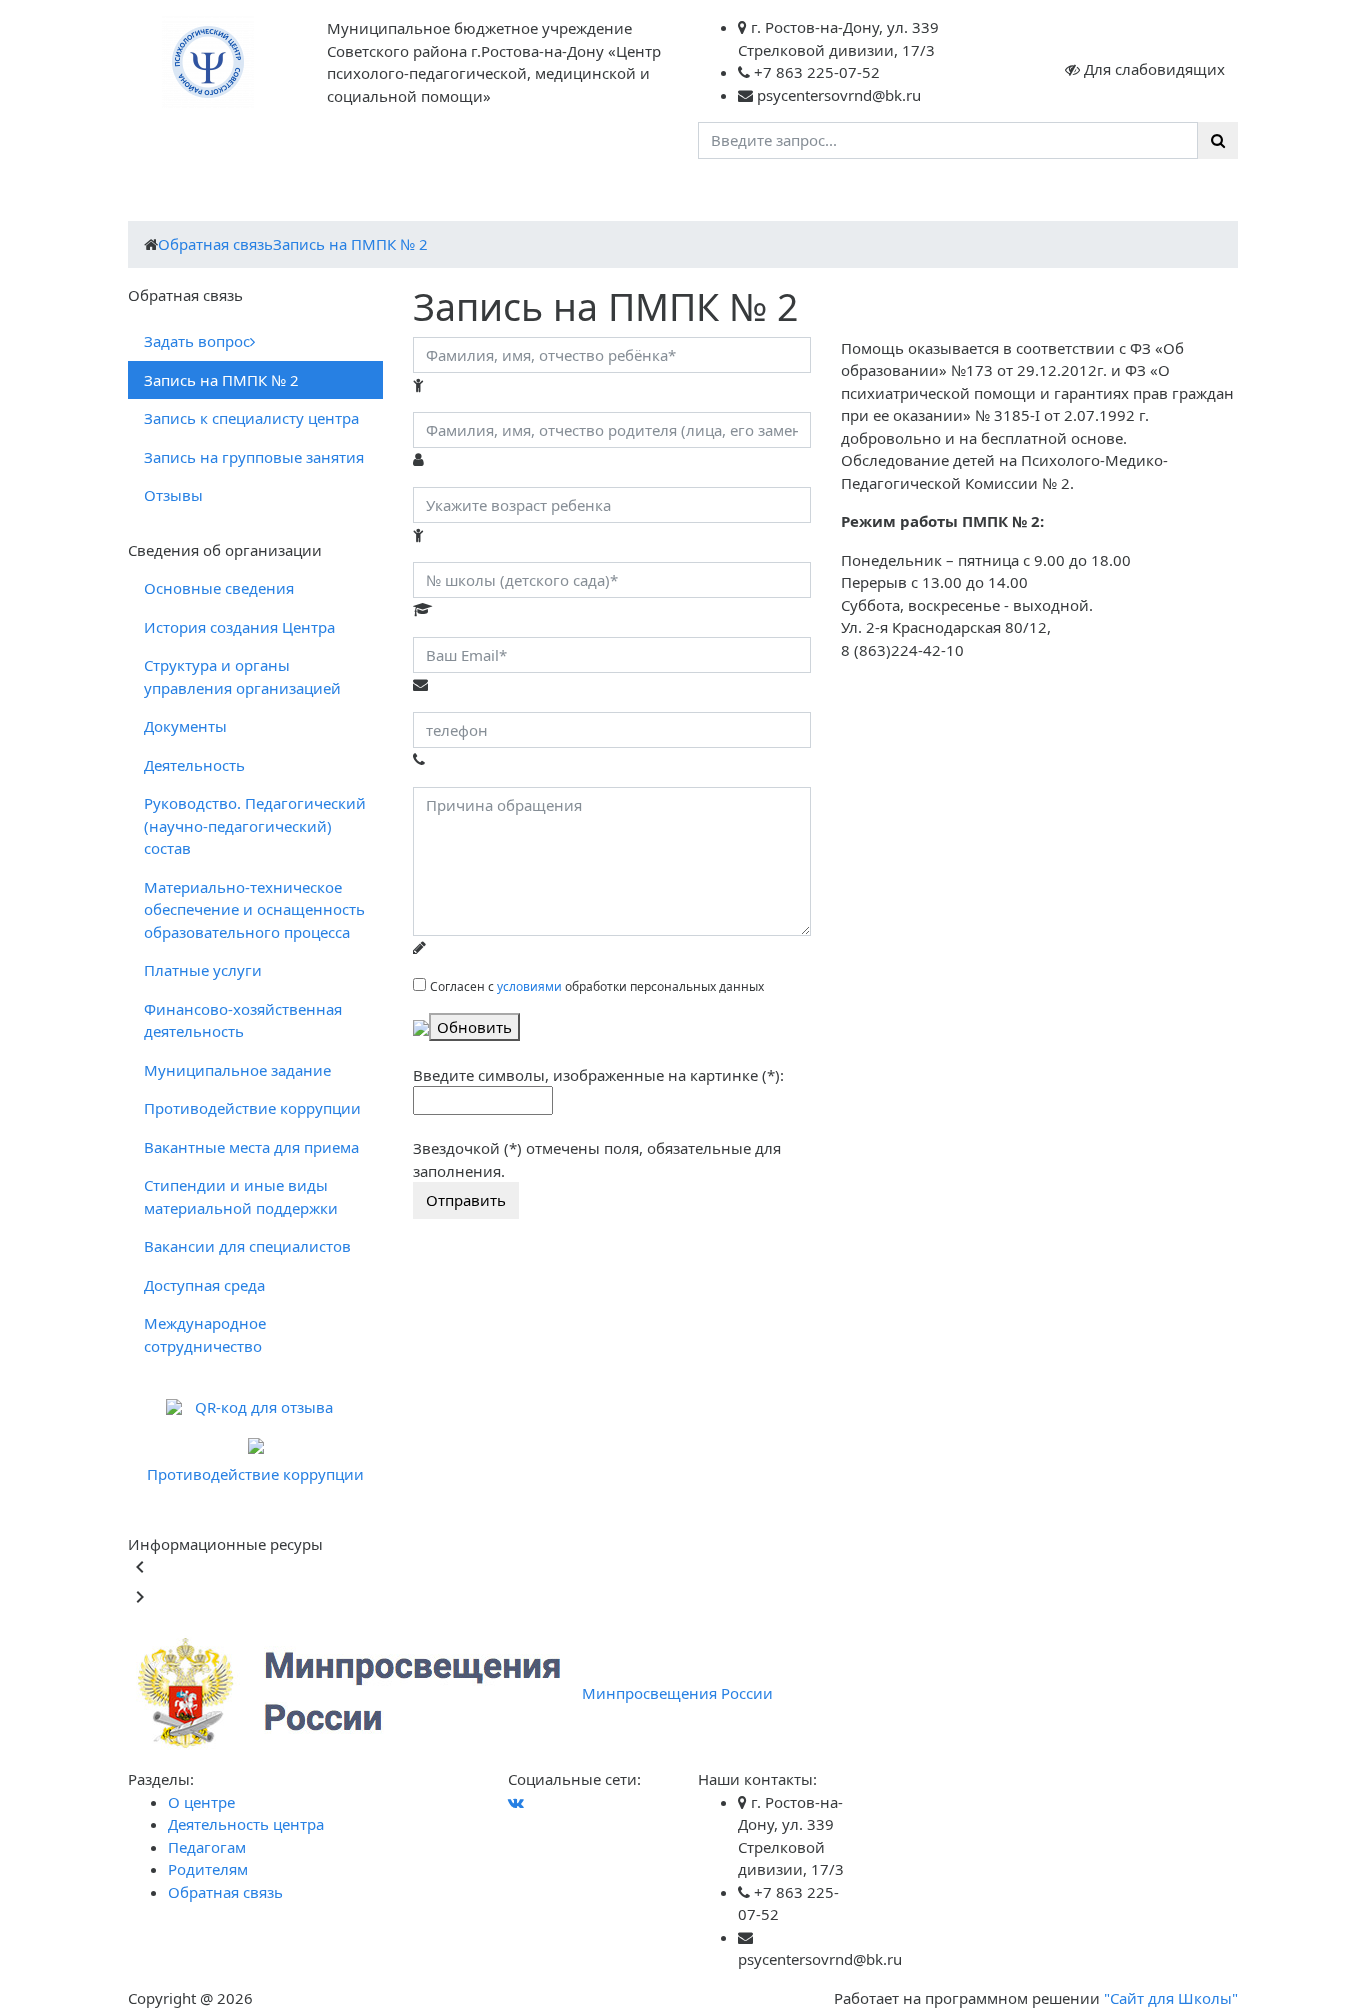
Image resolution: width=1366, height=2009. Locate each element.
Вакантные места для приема (251, 1147)
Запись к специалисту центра (251, 418)
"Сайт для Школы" (1171, 1998)
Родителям (574, 194)
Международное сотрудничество (205, 1334)
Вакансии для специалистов (247, 1246)
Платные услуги (203, 970)
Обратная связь (703, 194)
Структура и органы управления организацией (242, 676)
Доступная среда (204, 1285)
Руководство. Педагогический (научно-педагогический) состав (255, 825)
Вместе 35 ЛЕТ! (931, 194)
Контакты (826, 194)
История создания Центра (239, 627)
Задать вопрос (197, 341)
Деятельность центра (315, 194)
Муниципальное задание (237, 1070)
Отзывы (173, 495)
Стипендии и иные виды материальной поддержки (241, 1196)
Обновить (474, 1027)
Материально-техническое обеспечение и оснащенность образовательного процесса (254, 909)
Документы (185, 726)
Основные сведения (219, 588)
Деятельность (194, 765)
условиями (529, 986)
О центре (171, 194)
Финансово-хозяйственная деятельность (243, 1020)
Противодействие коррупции (252, 1108)
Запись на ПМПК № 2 (350, 244)
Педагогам (464, 194)
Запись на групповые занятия (254, 457)
